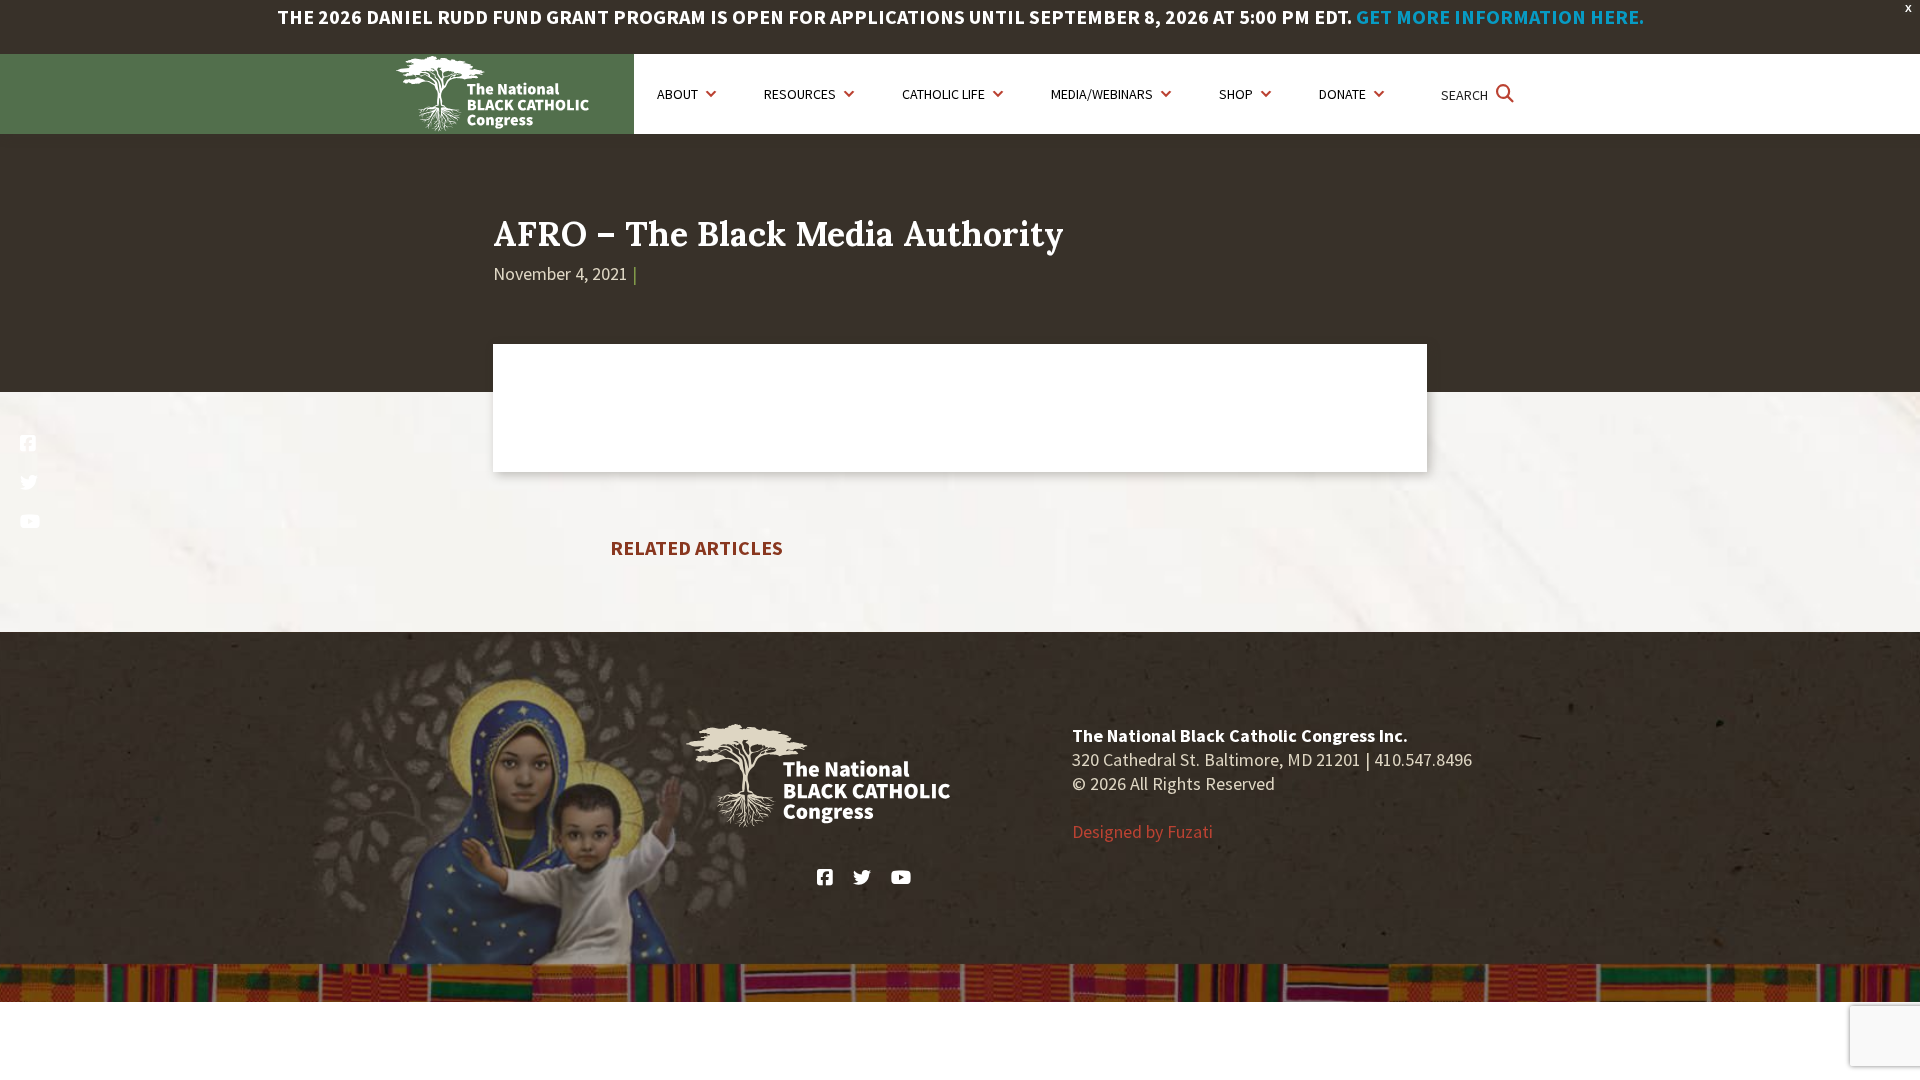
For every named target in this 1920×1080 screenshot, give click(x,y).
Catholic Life (943, 94)
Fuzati (1190, 831)
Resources (800, 94)
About (677, 94)
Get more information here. (1500, 16)
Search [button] (1466, 95)
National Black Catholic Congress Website (515, 94)
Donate (1342, 94)
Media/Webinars (1102, 94)
